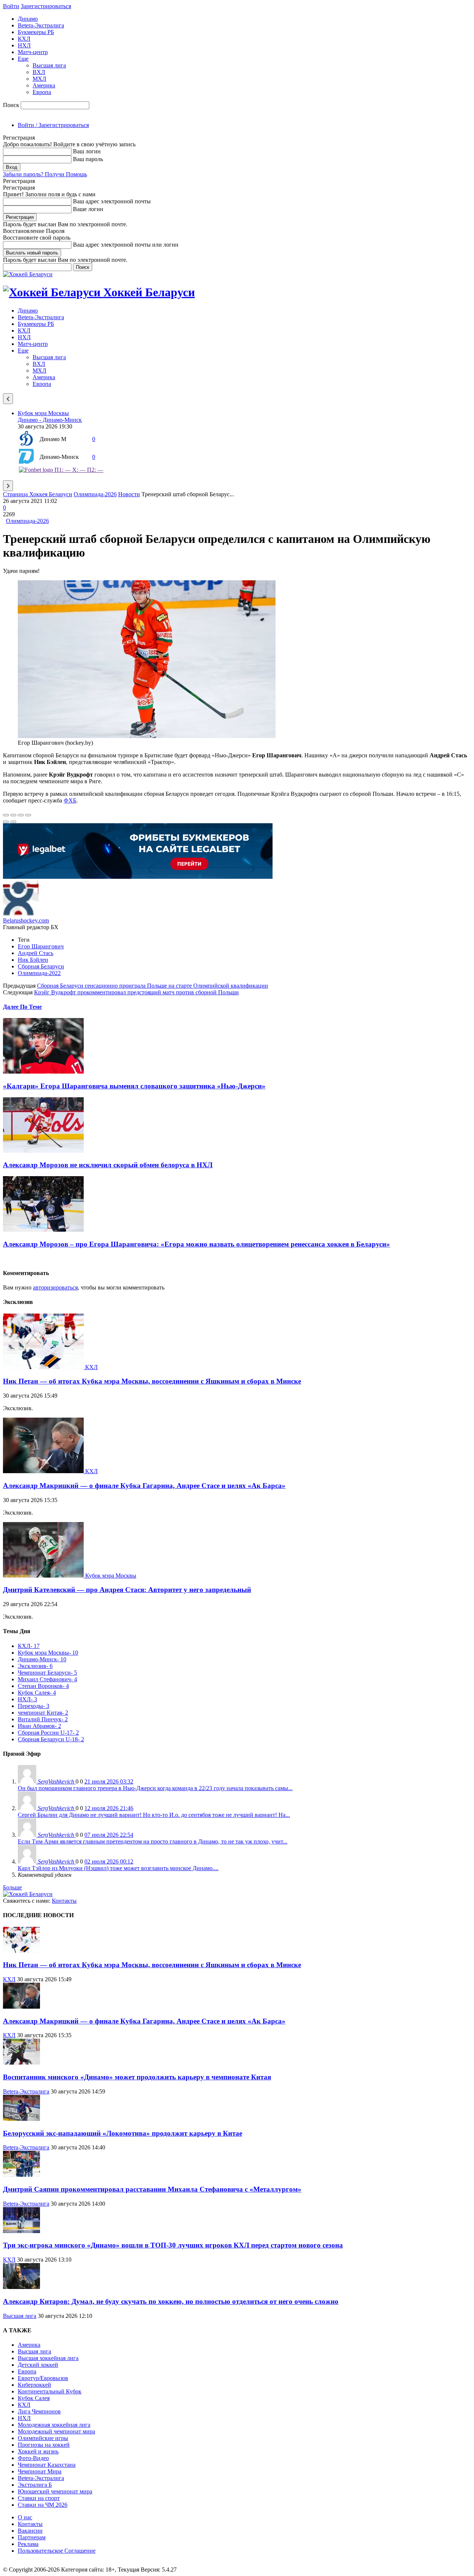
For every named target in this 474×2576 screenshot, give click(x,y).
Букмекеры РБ (36, 32)
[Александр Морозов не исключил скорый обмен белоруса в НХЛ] (43, 1151)
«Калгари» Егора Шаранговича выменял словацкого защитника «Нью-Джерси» (134, 1086)
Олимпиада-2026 (95, 494)
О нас (25, 2517)
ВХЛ (39, 72)
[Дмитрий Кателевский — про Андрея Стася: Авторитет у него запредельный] (44, 1576)
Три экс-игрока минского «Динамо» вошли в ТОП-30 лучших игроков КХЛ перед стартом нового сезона (173, 2245)
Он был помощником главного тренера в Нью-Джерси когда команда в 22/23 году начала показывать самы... (155, 1788)
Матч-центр (33, 52)
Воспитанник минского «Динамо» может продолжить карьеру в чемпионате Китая (137, 2077)
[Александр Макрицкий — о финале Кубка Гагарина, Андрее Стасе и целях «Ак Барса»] (44, 1471)
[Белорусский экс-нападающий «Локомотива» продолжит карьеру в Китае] (21, 2119)
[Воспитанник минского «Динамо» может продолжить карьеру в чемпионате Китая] (21, 2063)
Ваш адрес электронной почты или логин (126, 245)
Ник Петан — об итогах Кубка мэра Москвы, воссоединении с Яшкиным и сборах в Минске (152, 1381)
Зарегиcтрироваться (46, 6)
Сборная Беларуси (41, 966)
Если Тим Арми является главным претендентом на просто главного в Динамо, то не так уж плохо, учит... (153, 1841)
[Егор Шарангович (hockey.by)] (147, 736)
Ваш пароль (88, 159)
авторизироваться (55, 1287)
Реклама (28, 2544)
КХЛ (24, 39)
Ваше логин (88, 209)
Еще (23, 59)
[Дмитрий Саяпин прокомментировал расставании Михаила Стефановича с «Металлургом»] (21, 2175)
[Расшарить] (13, 815)
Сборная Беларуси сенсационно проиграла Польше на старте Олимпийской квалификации (153, 986)
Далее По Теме (22, 1007)
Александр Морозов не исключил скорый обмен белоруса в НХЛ (108, 1165)
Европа (42, 92)
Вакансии (30, 2531)
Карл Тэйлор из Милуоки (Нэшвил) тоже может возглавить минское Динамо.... (118, 1868)
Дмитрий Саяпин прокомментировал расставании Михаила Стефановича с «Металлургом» (152, 2189)
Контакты (64, 1901)
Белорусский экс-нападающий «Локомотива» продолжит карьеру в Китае (123, 2133)
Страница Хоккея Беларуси (38, 494)
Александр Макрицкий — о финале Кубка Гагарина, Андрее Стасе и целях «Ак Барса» (144, 1486)
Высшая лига (49, 65)
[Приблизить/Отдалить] (28, 815)
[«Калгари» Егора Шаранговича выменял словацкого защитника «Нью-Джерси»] (43, 1072)
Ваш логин (87, 151)
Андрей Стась (36, 953)
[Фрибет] (138, 877)
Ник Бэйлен (33, 960)
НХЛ (24, 45)
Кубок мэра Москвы (43, 413)
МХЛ (39, 79)
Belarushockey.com (26, 920)
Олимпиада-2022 (39, 973)
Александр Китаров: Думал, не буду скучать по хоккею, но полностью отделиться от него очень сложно (171, 2301)
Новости (129, 494)
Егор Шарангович (41, 946)
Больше (12, 1887)
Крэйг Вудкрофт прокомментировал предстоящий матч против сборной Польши (136, 992)
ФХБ (70, 800)
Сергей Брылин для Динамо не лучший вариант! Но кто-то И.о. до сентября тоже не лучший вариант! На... (154, 1815)
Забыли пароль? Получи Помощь (45, 174)
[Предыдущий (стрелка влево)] (6, 822)
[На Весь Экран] (21, 815)
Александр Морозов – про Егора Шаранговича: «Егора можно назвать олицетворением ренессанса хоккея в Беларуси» (196, 1244)
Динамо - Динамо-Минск (50, 420)
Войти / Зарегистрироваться (53, 125)
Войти (11, 6)
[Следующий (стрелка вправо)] (13, 822)
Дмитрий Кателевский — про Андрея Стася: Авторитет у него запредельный (127, 1590)
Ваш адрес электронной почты (112, 201)
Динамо (28, 19)
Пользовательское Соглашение (57, 2551)
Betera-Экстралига (41, 25)
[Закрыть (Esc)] (6, 815)
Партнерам (32, 2537)
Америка (44, 85)
